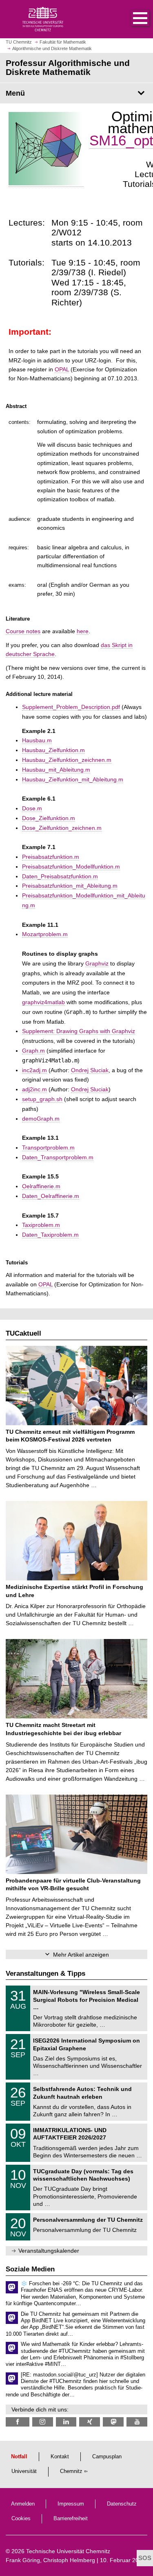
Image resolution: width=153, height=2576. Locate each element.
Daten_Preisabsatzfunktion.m (60, 876)
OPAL (62, 369)
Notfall (19, 2457)
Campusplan (107, 2457)
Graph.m (33, 1051)
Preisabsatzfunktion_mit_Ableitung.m (70, 886)
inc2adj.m (34, 1070)
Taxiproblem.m (41, 1225)
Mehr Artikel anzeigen (81, 1955)
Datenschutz (122, 2504)
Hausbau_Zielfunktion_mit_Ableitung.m (73, 779)
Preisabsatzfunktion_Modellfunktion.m (71, 867)
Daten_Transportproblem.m (58, 1157)
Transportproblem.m (48, 1148)
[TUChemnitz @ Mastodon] (113, 2422)
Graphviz (97, 963)
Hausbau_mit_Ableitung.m (56, 770)
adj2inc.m (34, 1089)
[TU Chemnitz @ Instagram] (43, 2422)
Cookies (21, 2519)
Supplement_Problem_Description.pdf (71, 707)
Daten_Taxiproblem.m (50, 1235)
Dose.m (32, 808)
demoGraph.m (41, 1119)
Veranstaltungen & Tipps (45, 1974)
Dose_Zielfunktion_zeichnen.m (62, 828)
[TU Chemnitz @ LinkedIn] (66, 2422)
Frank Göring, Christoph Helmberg (50, 2560)
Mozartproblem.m (45, 934)
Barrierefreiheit (71, 2519)
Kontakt (60, 2457)
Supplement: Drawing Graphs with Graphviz (79, 1031)
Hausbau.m (37, 740)
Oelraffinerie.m (41, 1186)
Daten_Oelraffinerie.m (51, 1196)
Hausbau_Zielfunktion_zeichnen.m (67, 760)
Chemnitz (71, 2471)
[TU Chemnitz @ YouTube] (137, 2422)
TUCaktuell (23, 1333)
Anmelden (23, 2504)
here (83, 631)
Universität (24, 2471)
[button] (132, 19)
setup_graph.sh (42, 1099)
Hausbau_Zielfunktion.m (53, 750)
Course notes (23, 631)
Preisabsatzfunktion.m (51, 857)
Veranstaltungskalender (49, 2251)
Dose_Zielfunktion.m (49, 818)
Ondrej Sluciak (90, 1070)
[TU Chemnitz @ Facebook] (18, 2422)
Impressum (71, 2504)
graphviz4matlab (43, 1002)
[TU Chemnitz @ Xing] (90, 2422)
